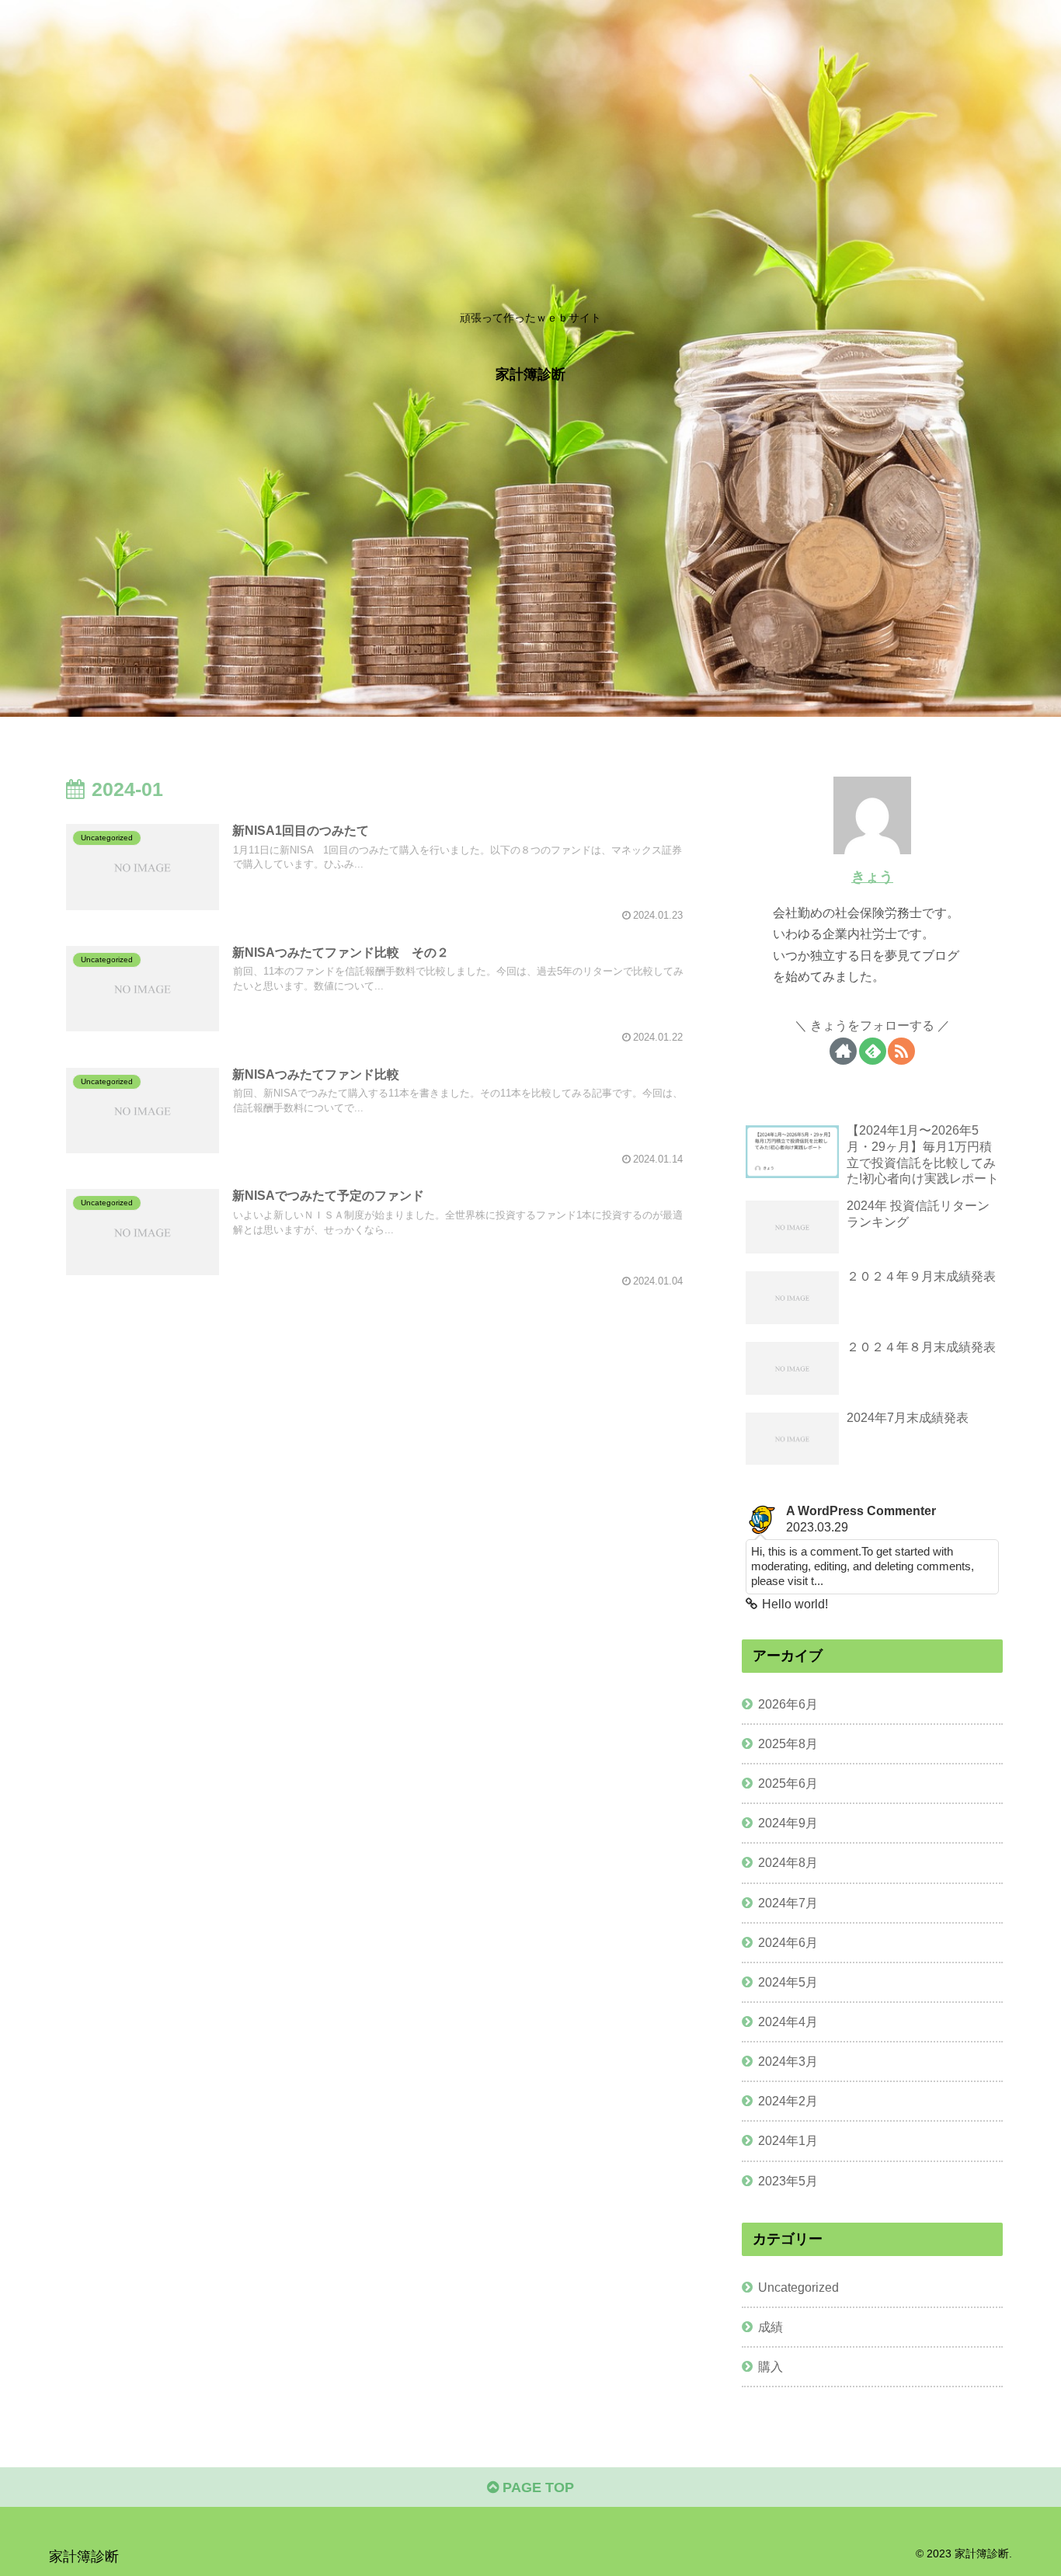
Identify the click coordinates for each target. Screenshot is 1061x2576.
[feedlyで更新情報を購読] (873, 1051)
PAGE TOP (536, 2487)
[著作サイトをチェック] (843, 1051)
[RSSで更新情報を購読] (901, 1051)
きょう (872, 877)
